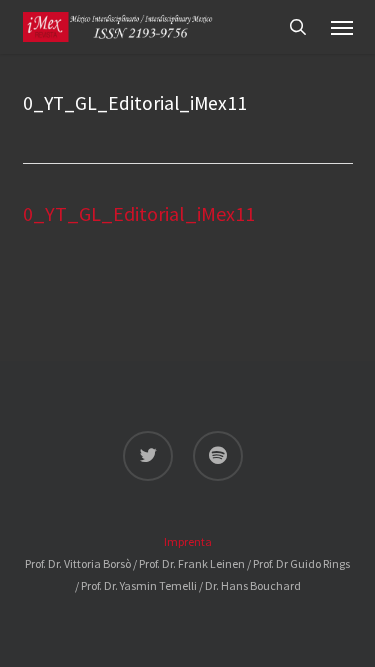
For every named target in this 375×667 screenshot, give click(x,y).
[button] (342, 27)
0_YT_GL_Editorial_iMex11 (139, 213)
